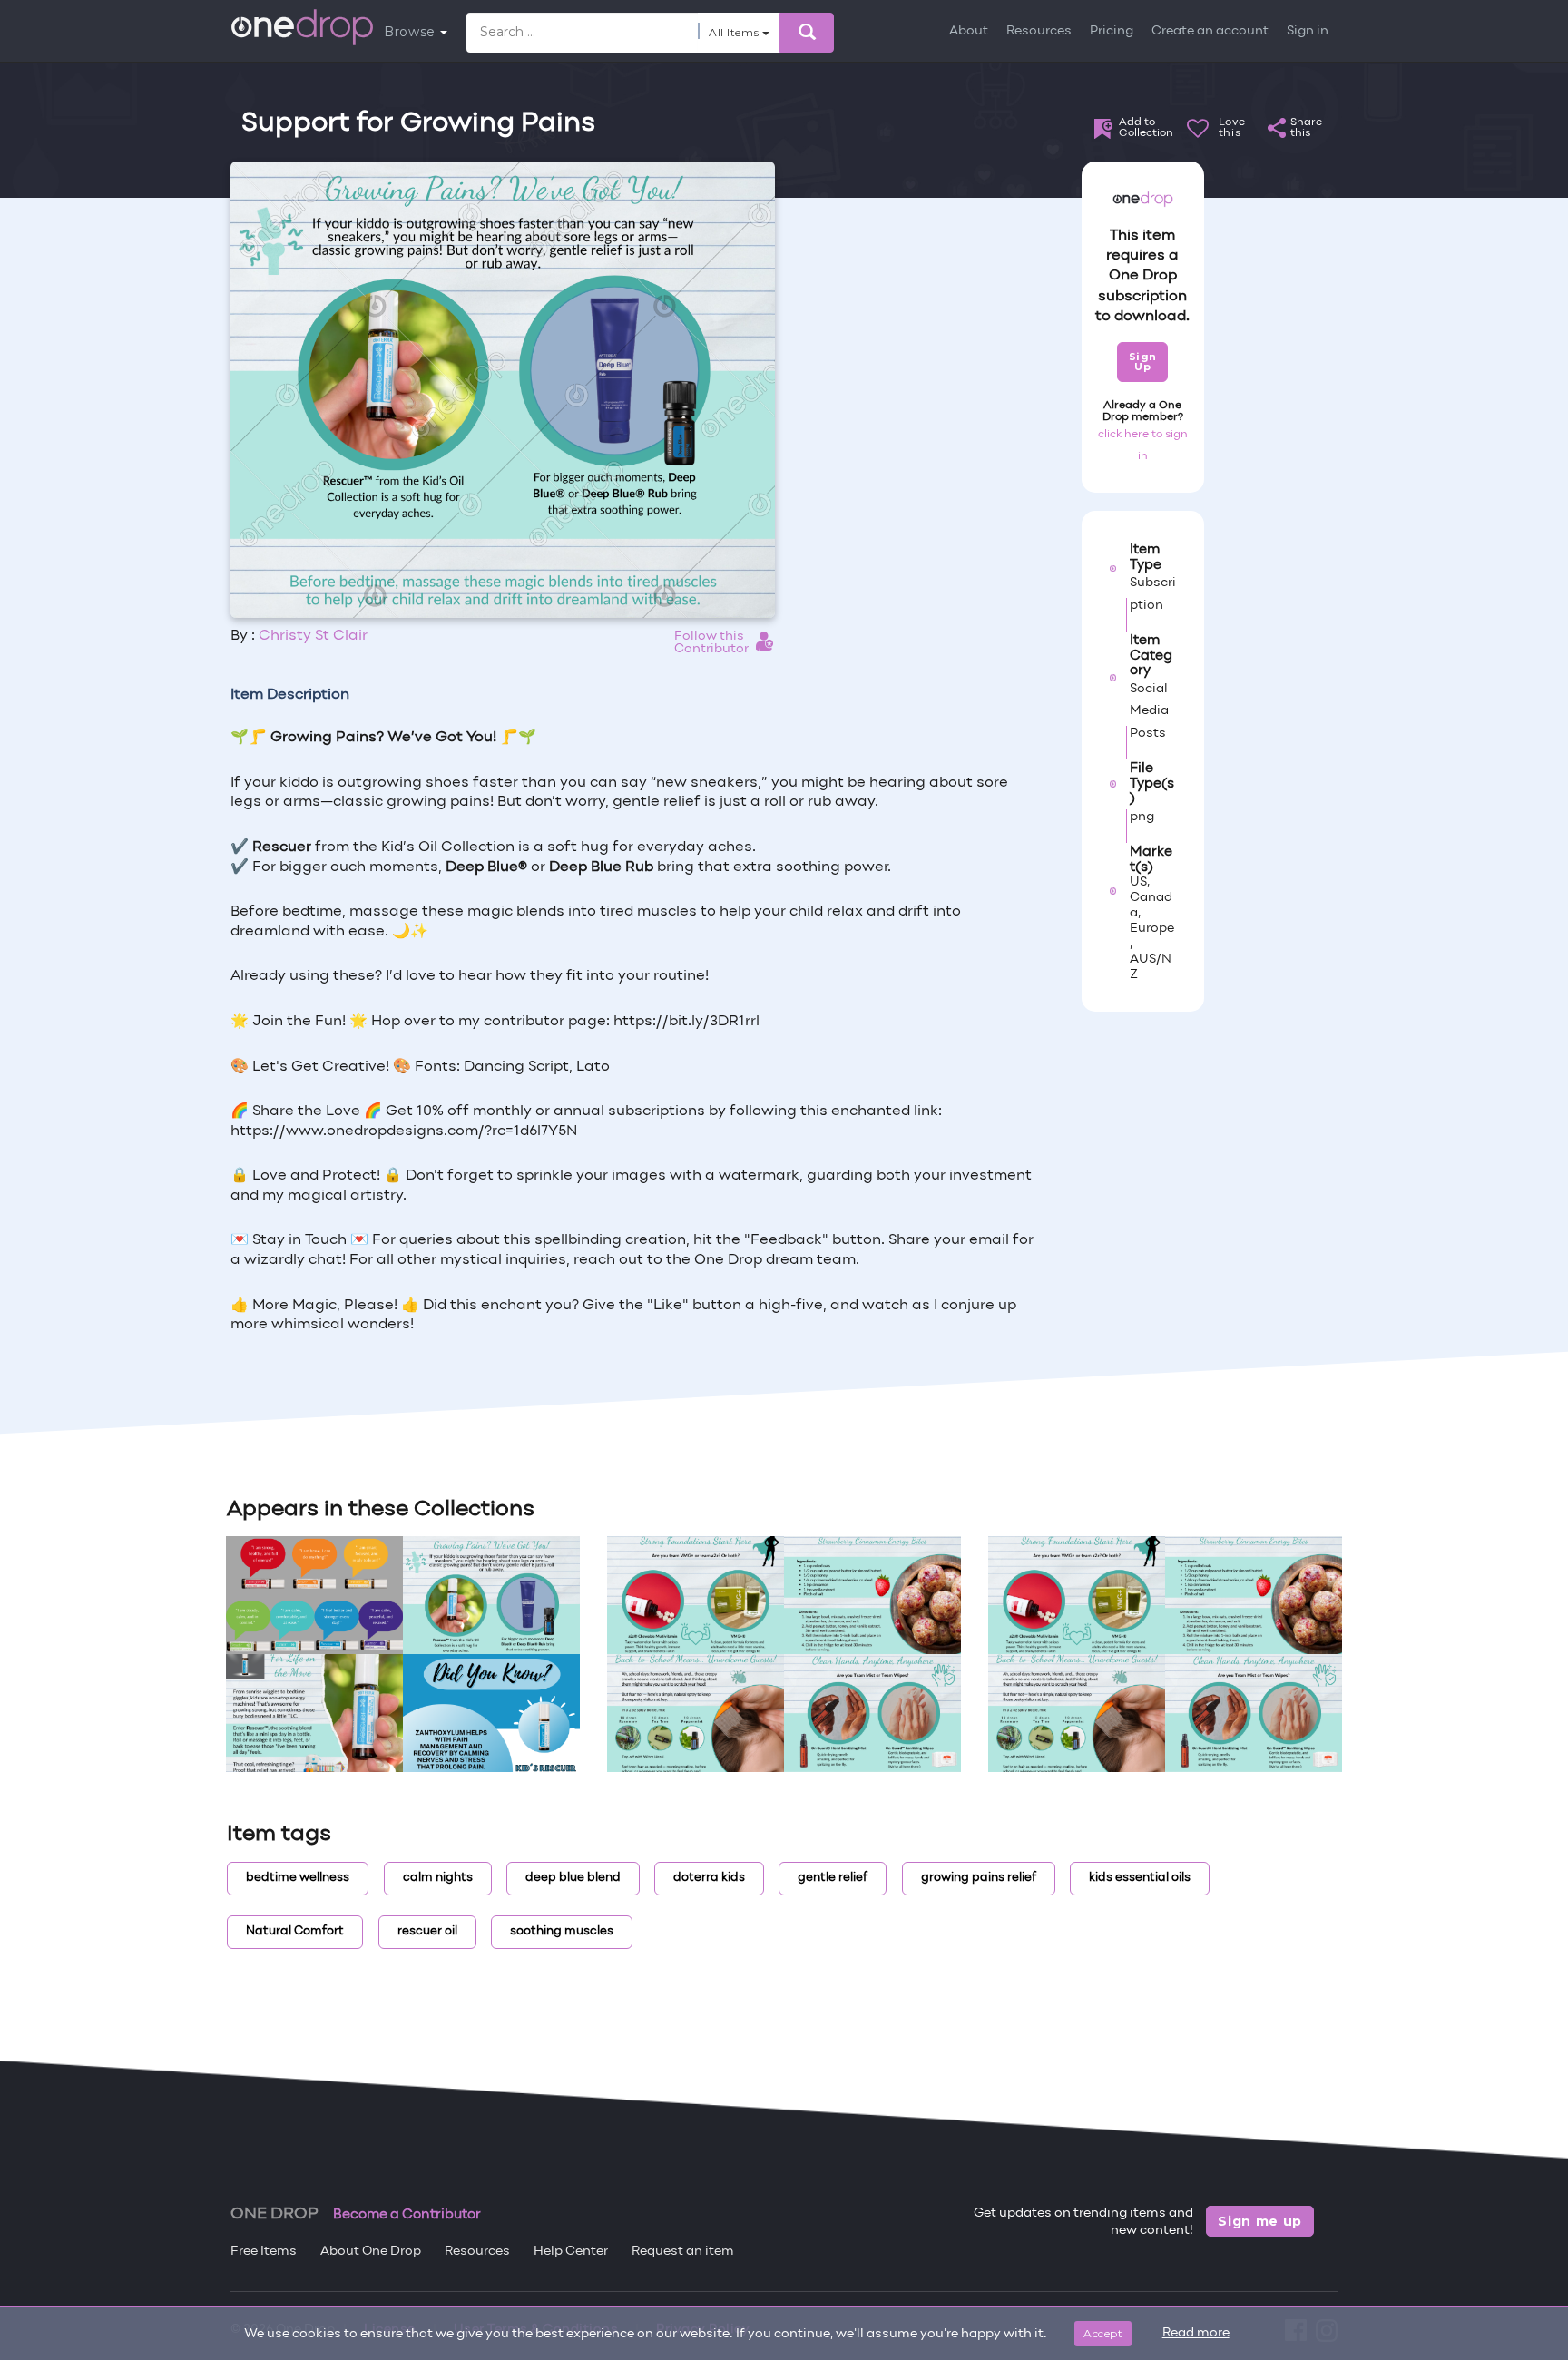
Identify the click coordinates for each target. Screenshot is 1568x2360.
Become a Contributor (407, 2215)
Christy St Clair (313, 636)
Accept (1103, 2333)
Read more (1196, 2333)
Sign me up (1260, 2221)
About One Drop (371, 2252)
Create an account (1210, 31)
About (969, 31)
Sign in (1308, 31)
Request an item (683, 2252)
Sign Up (1143, 362)
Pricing (1112, 31)
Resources (1039, 31)
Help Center (571, 2252)
